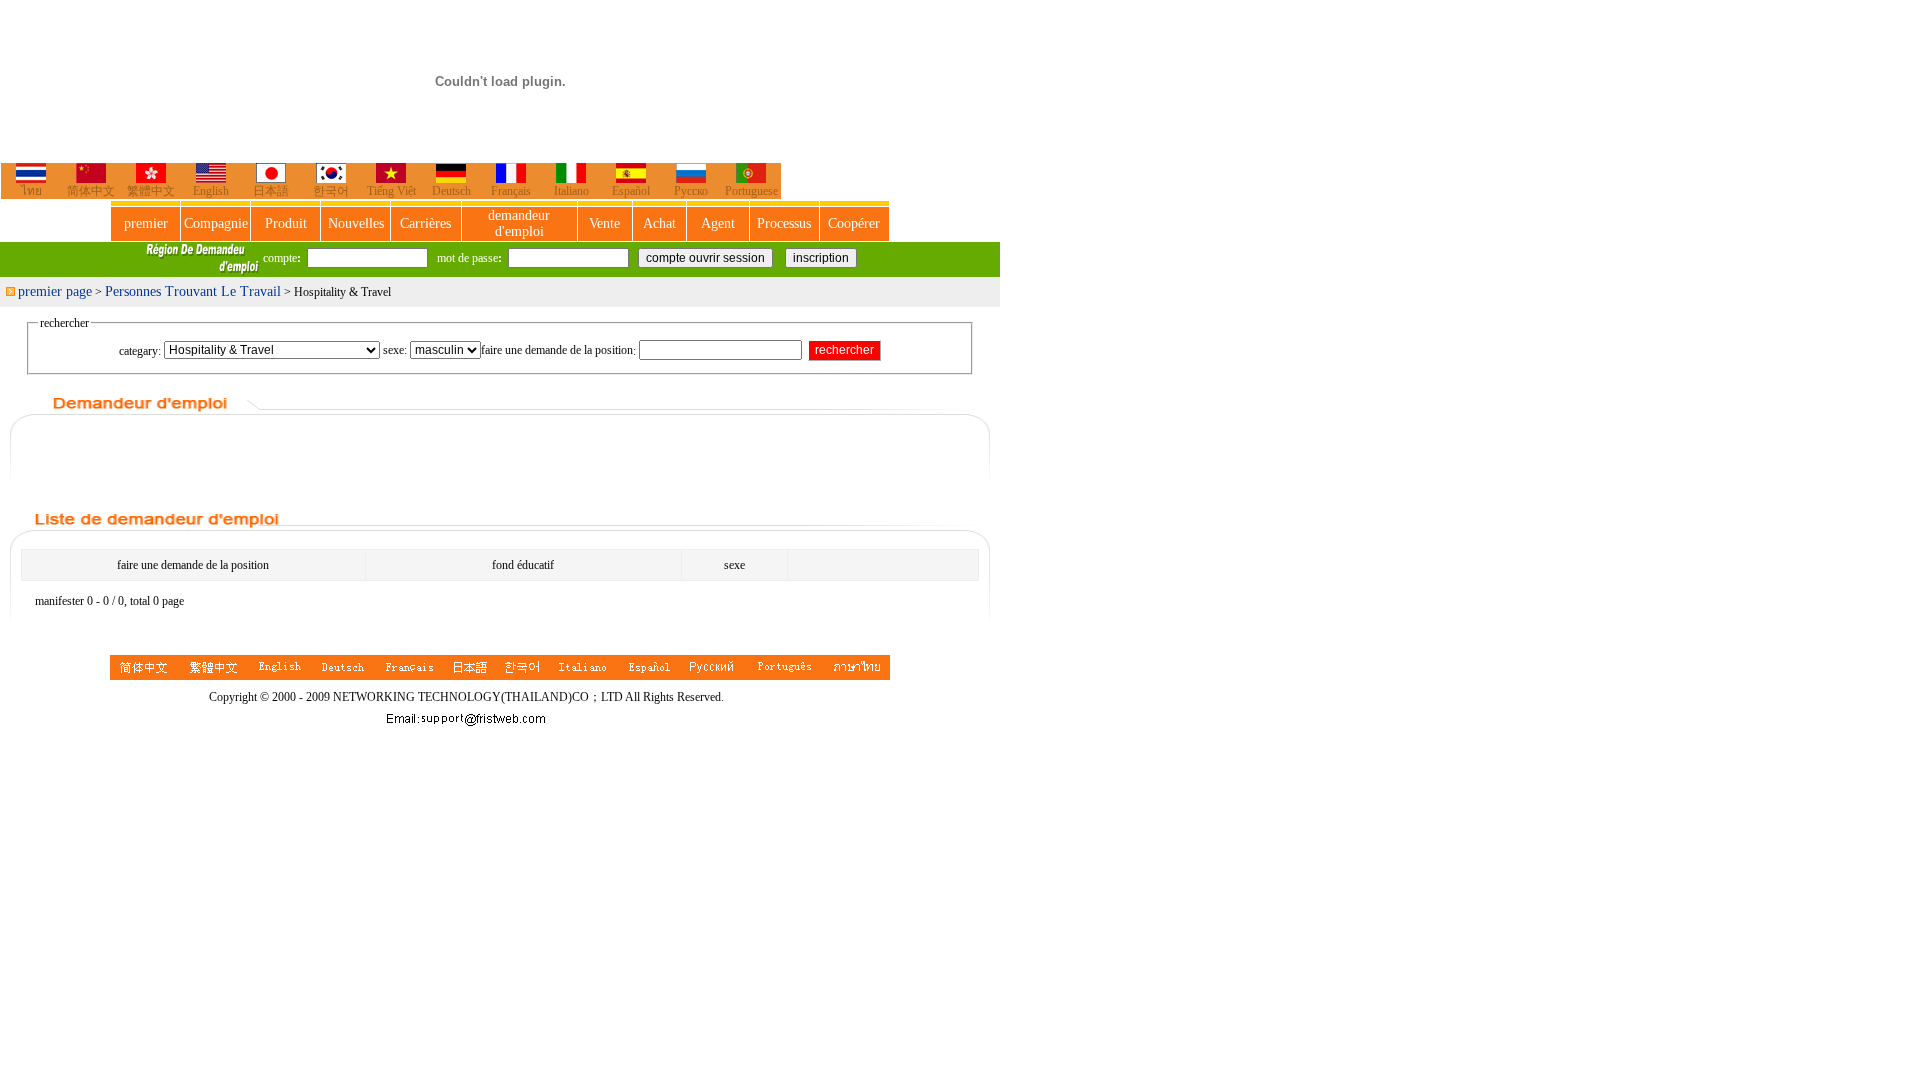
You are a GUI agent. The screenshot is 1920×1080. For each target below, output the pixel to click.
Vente (604, 223)
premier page (55, 291)
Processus (784, 223)
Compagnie (216, 223)
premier (146, 223)
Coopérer (854, 223)
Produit (286, 223)
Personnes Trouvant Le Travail (193, 291)
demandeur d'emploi (519, 223)
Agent (718, 223)
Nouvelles (356, 223)
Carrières (425, 223)
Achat (659, 223)
